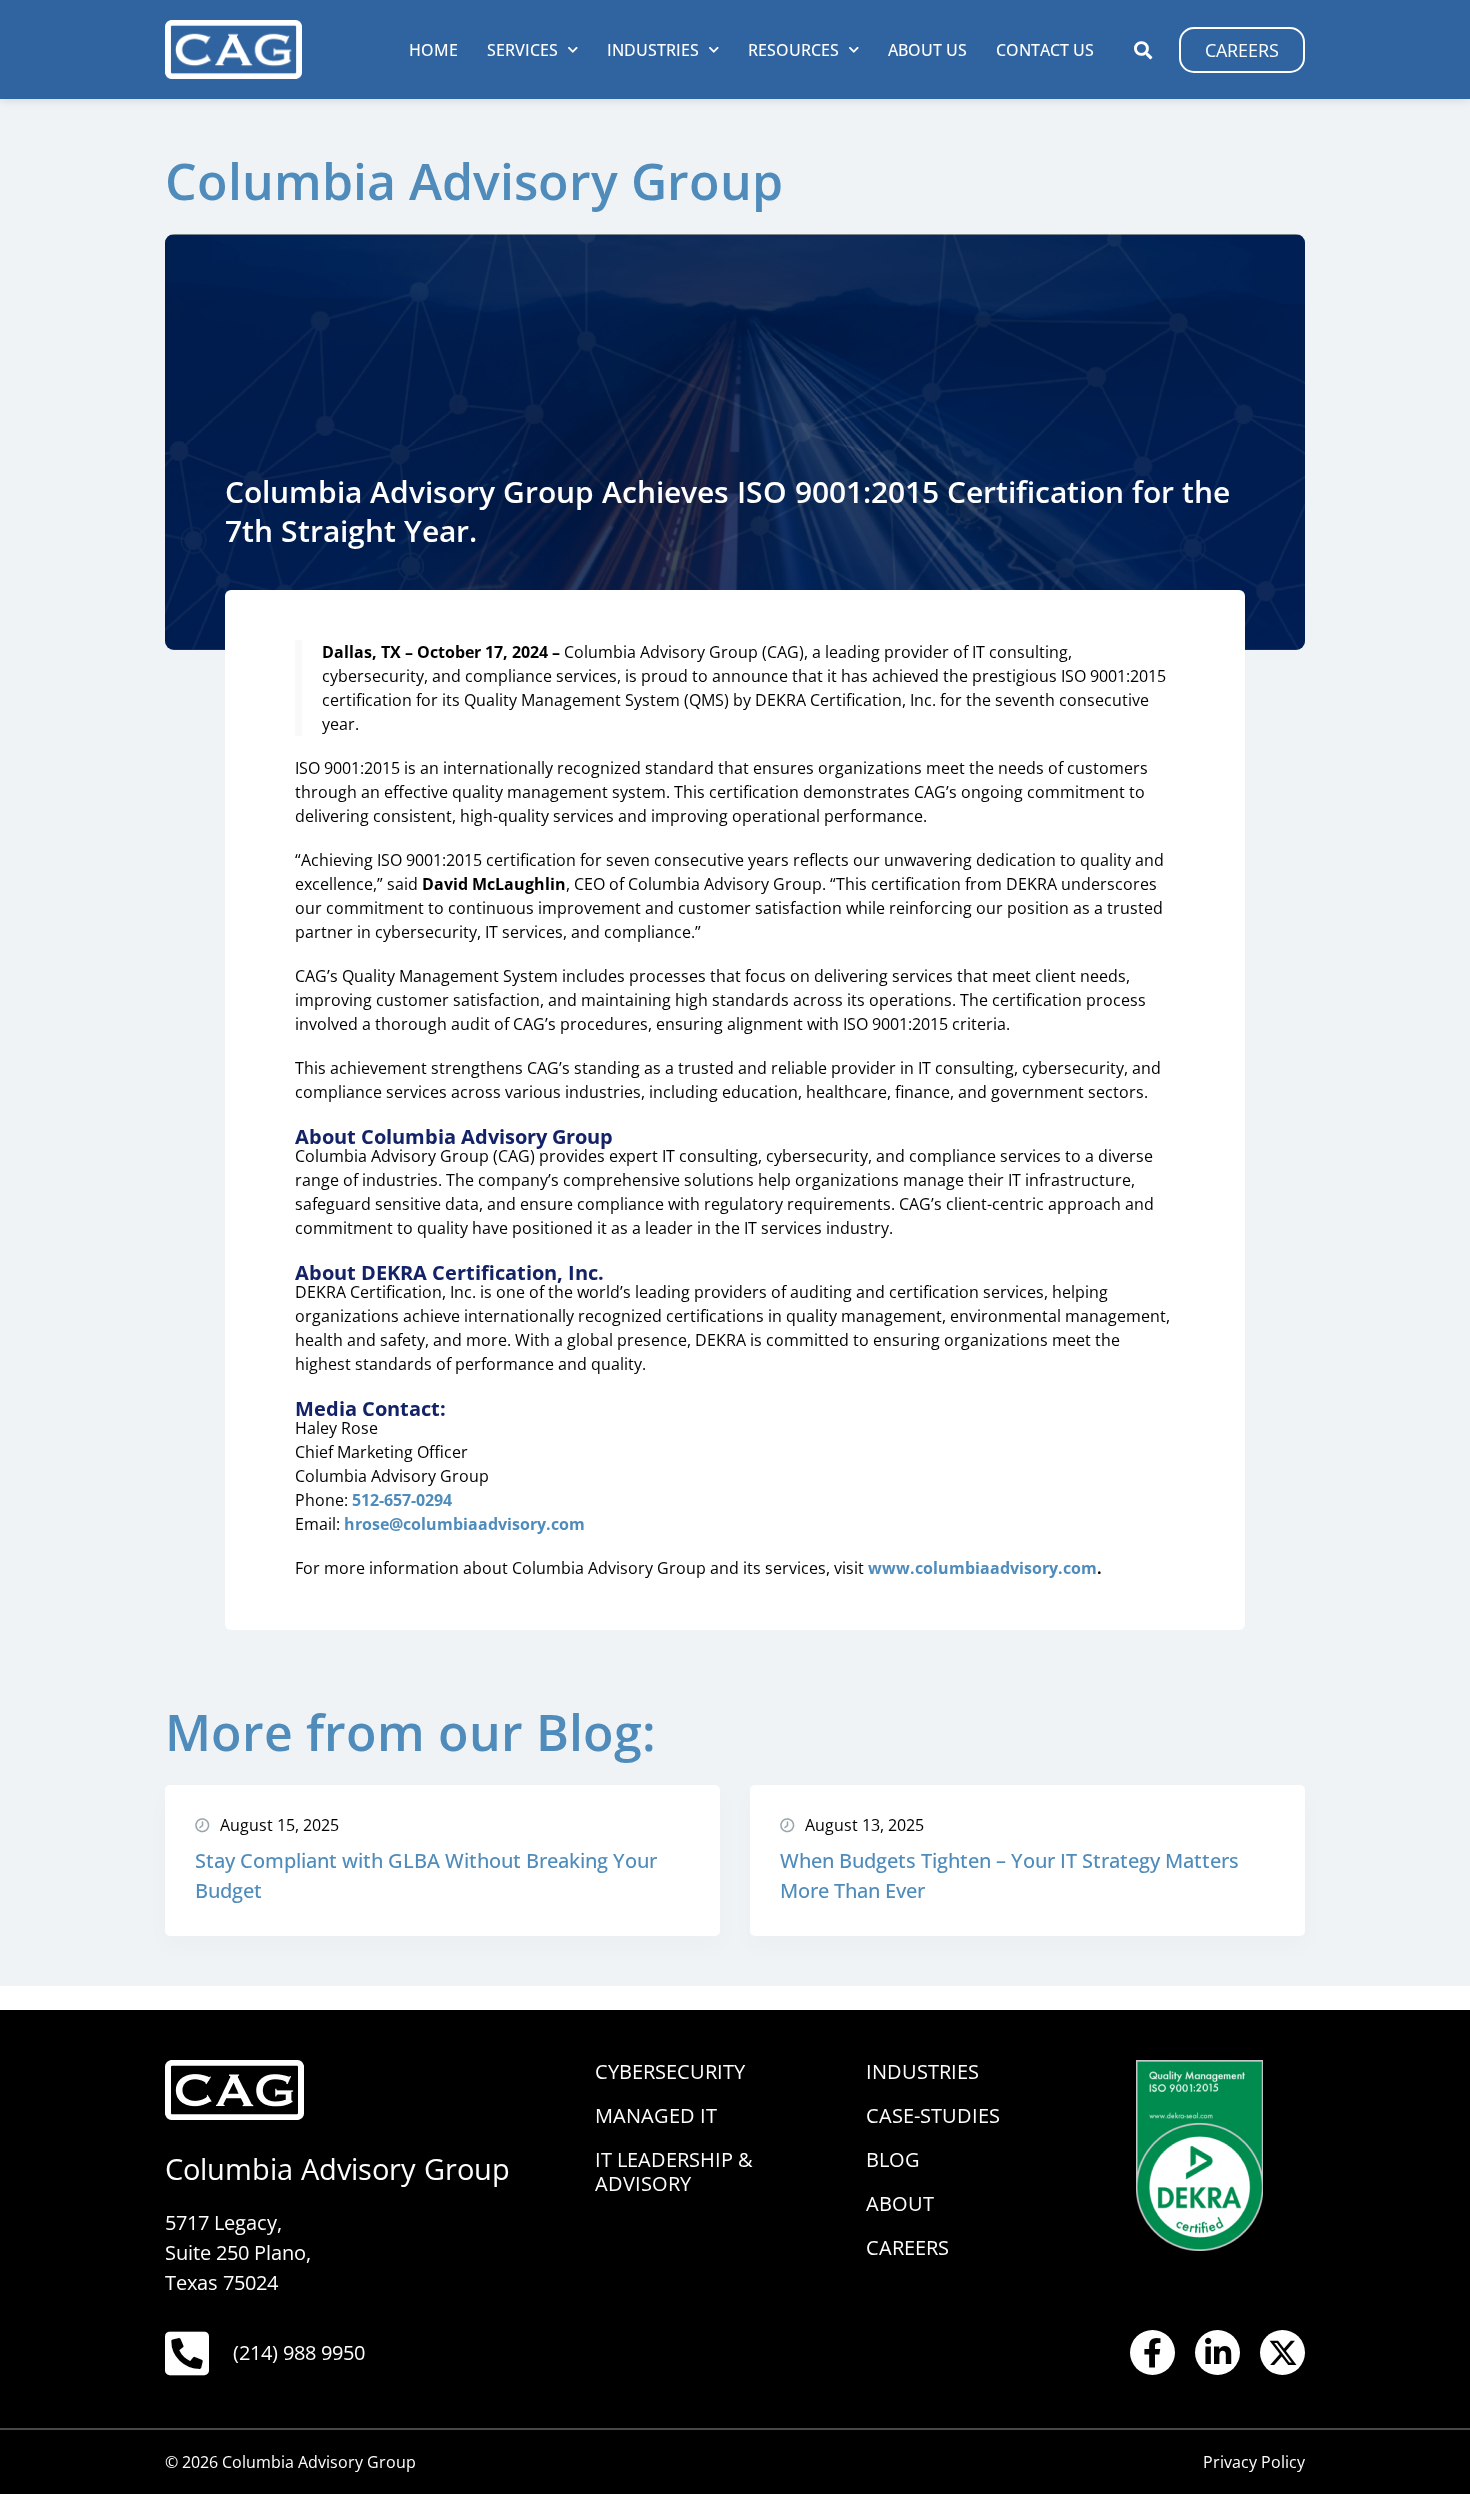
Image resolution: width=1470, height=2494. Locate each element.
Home (433, 50)
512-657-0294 (402, 1500)
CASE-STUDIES (933, 2115)
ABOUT (900, 2203)
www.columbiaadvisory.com (982, 1568)
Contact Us (1045, 50)
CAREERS (907, 2247)
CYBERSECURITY (670, 2071)
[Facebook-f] (1152, 2352)
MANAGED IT (656, 2115)
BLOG (893, 2159)
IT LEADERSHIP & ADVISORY (674, 2171)
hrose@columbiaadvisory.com (464, 1524)
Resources (793, 50)
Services (522, 50)
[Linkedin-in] (1217, 2352)
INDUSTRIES (922, 2071)
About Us (927, 50)
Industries (653, 50)
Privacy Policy (1254, 2462)
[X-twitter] (1282, 2352)
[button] (1142, 49)
